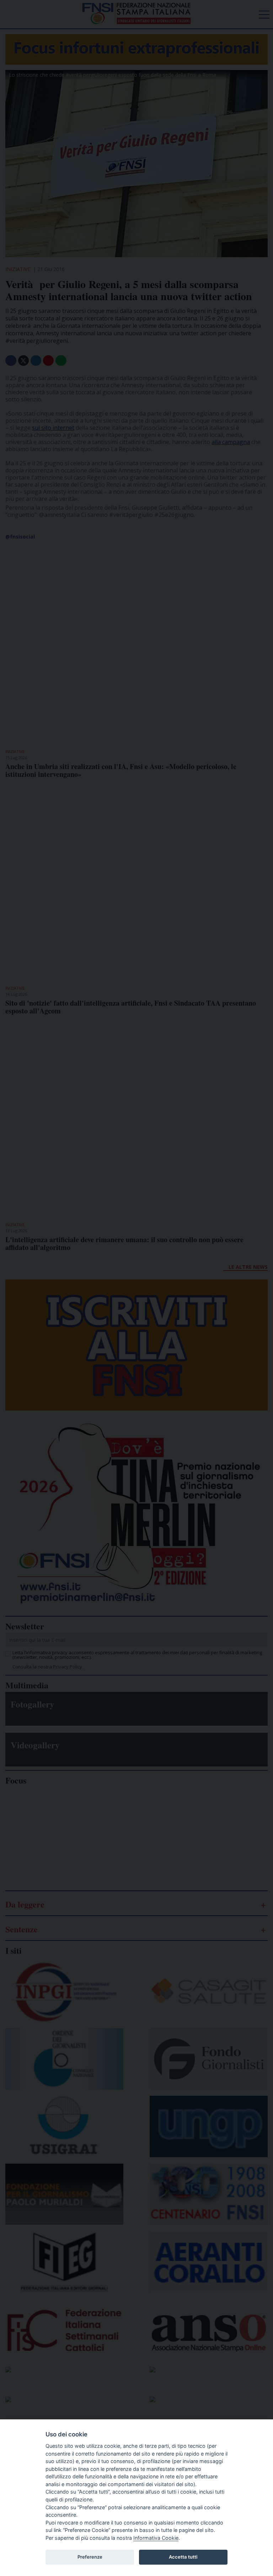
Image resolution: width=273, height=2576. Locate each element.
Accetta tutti (183, 2557)
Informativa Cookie (156, 2538)
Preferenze (90, 2557)
